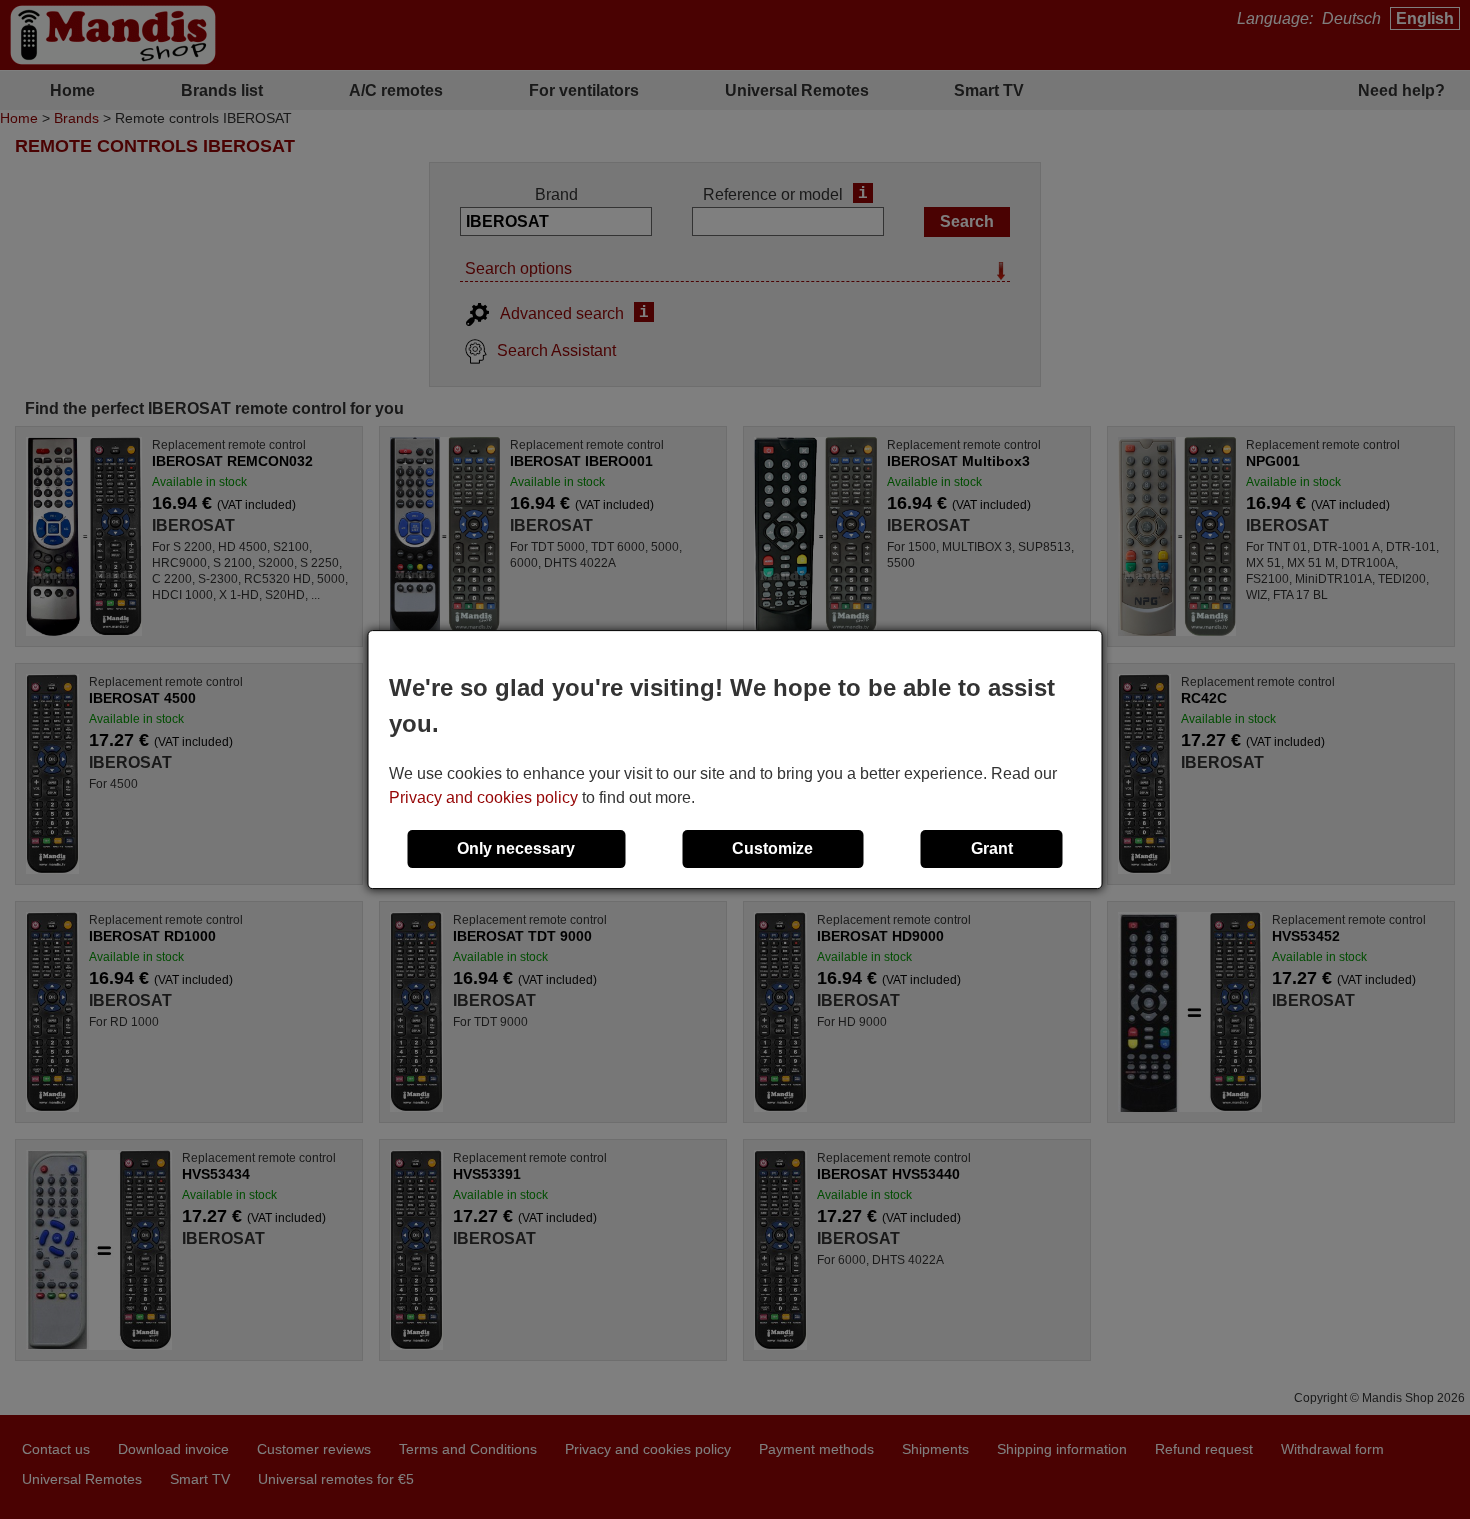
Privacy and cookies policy (483, 797)
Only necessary (516, 848)
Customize (772, 848)
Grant (992, 848)
